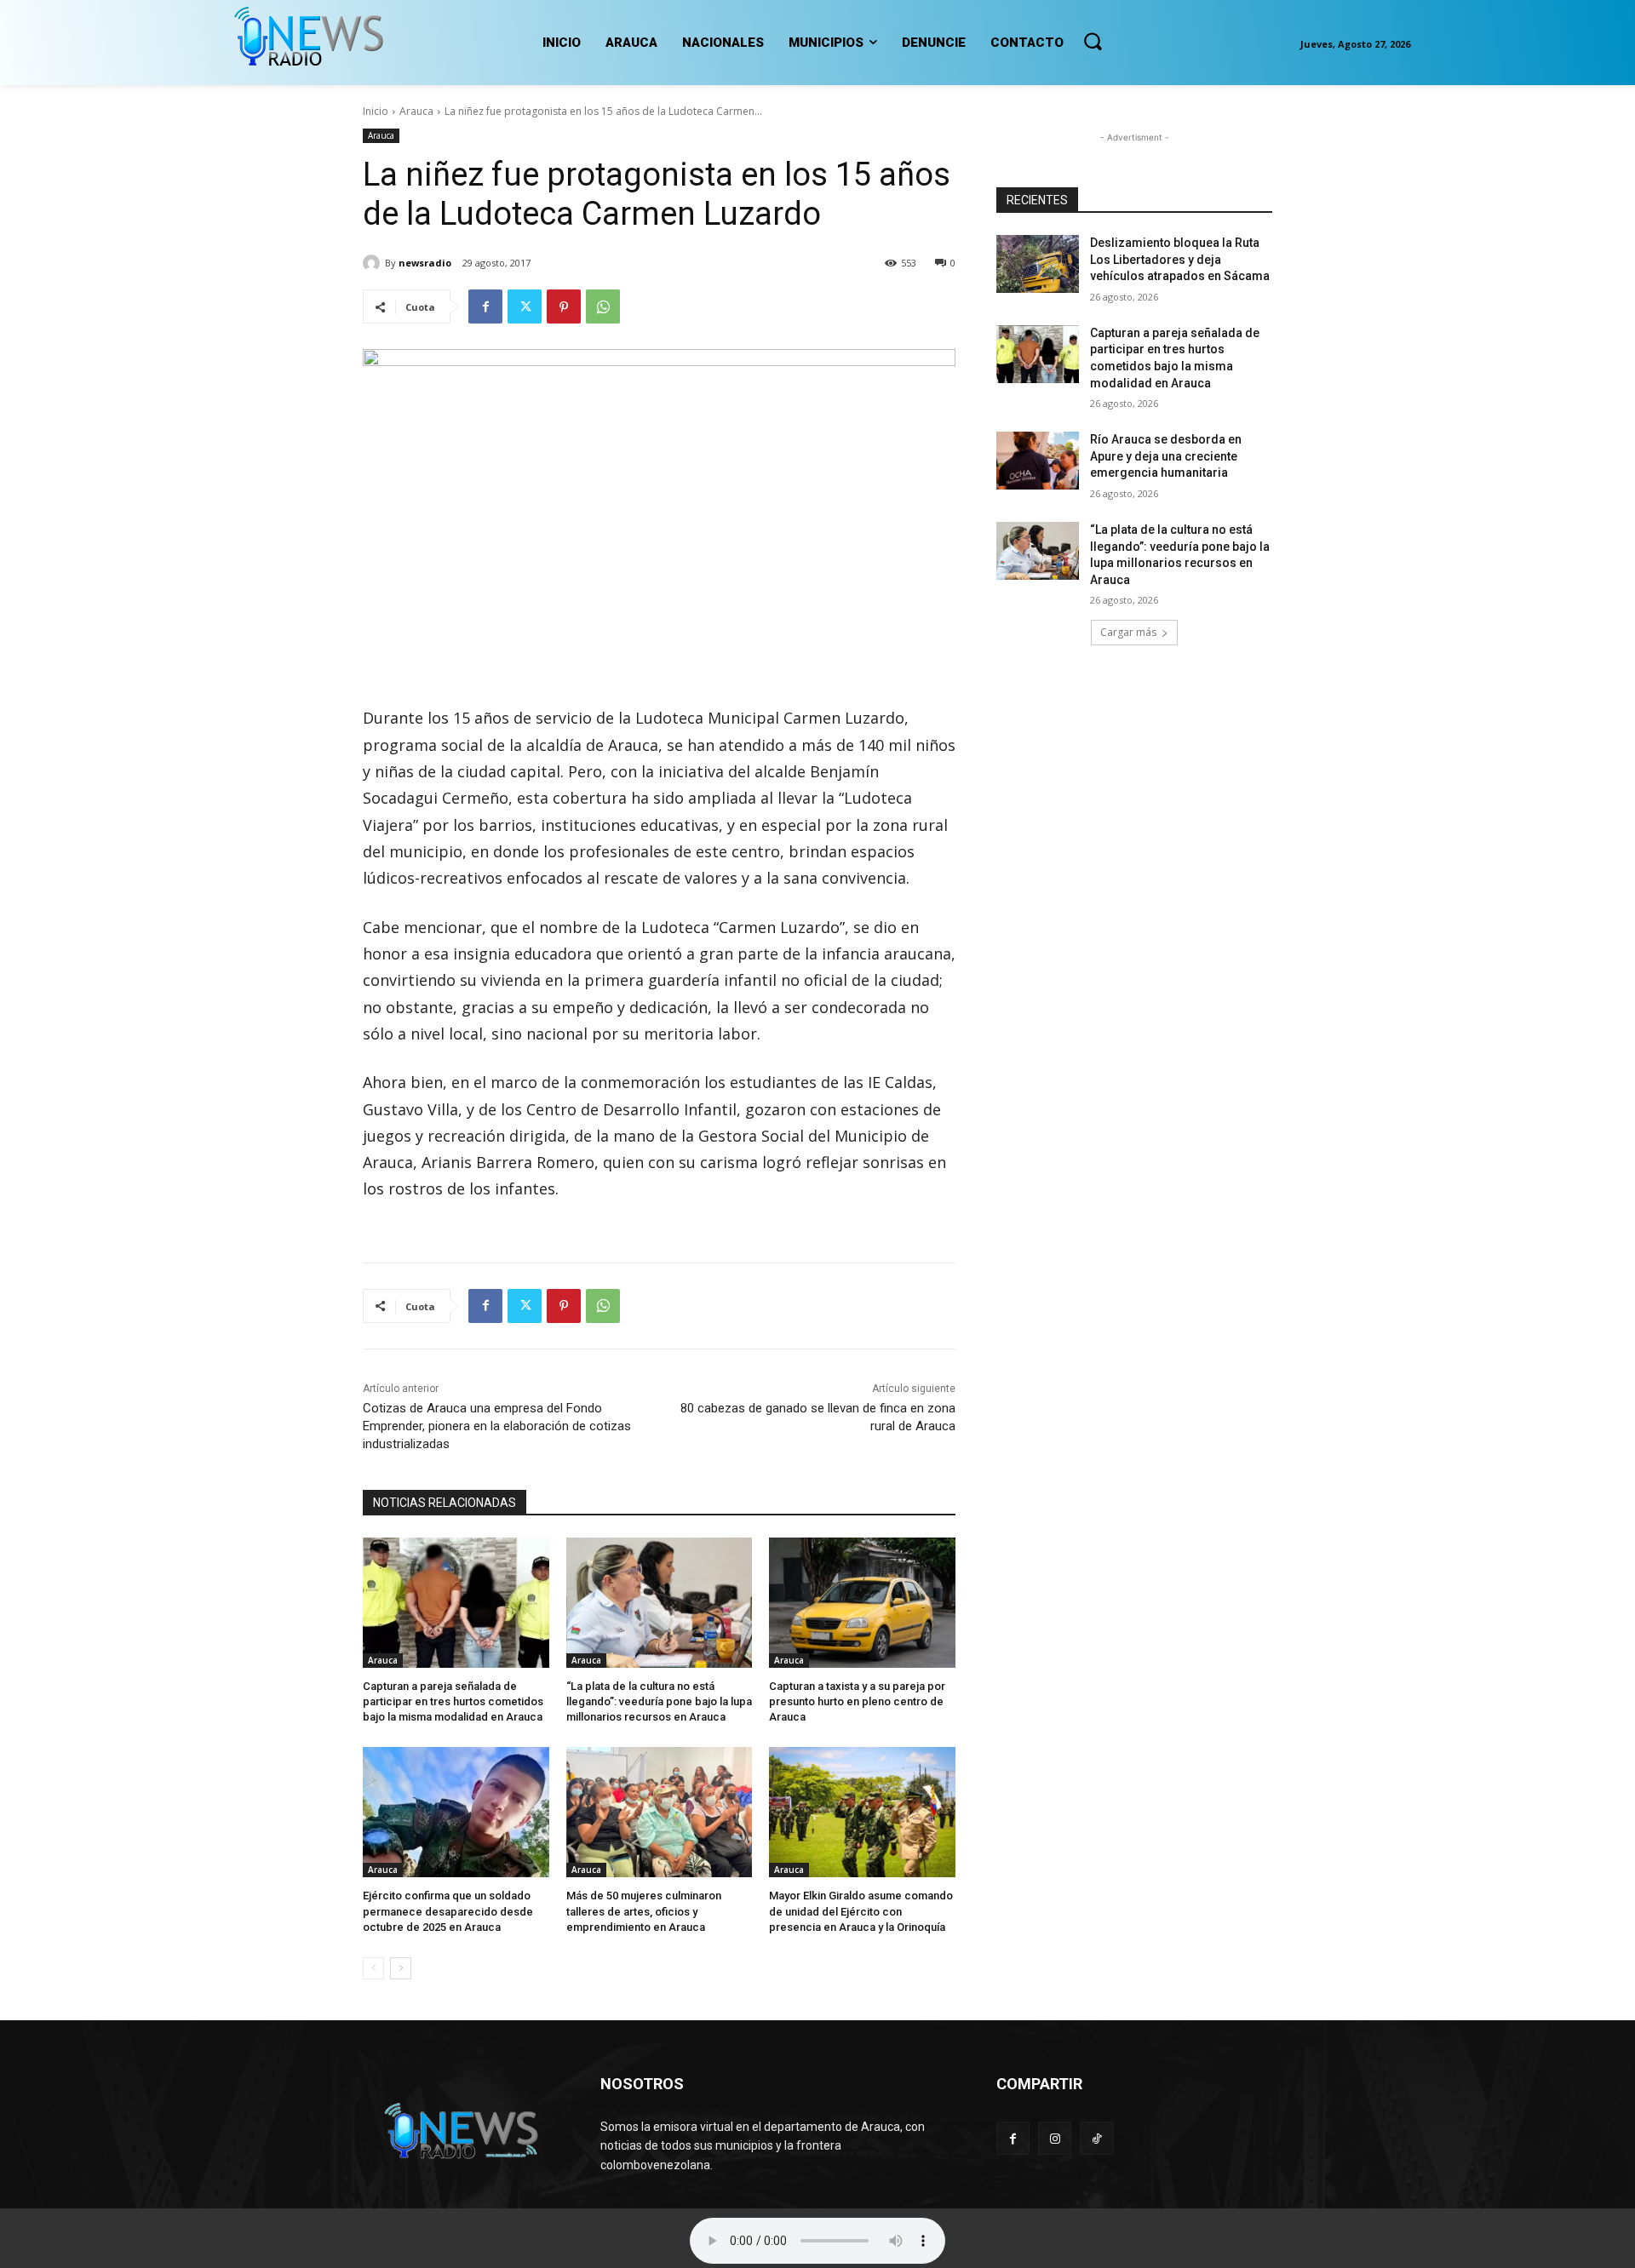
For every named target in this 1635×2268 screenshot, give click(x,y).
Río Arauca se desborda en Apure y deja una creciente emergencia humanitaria (1166, 456)
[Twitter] (525, 306)
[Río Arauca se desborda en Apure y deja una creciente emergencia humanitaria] (1038, 461)
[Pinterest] (564, 306)
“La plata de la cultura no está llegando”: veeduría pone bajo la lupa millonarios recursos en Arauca (659, 1701)
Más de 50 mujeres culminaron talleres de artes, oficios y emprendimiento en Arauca (644, 1911)
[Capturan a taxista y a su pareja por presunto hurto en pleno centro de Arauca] (862, 1603)
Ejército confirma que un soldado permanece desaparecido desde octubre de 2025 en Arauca (448, 1911)
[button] (1093, 41)
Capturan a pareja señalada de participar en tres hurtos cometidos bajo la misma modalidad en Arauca (453, 1701)
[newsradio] (374, 263)
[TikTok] (1096, 2138)
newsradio (425, 263)
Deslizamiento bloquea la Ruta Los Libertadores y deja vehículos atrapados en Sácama (1180, 259)
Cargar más (1128, 632)
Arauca (416, 111)
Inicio (376, 111)
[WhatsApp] (603, 306)
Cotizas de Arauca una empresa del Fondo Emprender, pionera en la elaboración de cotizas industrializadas (497, 1426)
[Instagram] (1055, 2138)
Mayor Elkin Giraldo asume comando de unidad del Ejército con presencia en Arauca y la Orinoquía (861, 1911)
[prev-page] (373, 1968)
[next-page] (401, 1968)
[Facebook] (485, 306)
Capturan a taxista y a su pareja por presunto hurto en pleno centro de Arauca (857, 1701)
